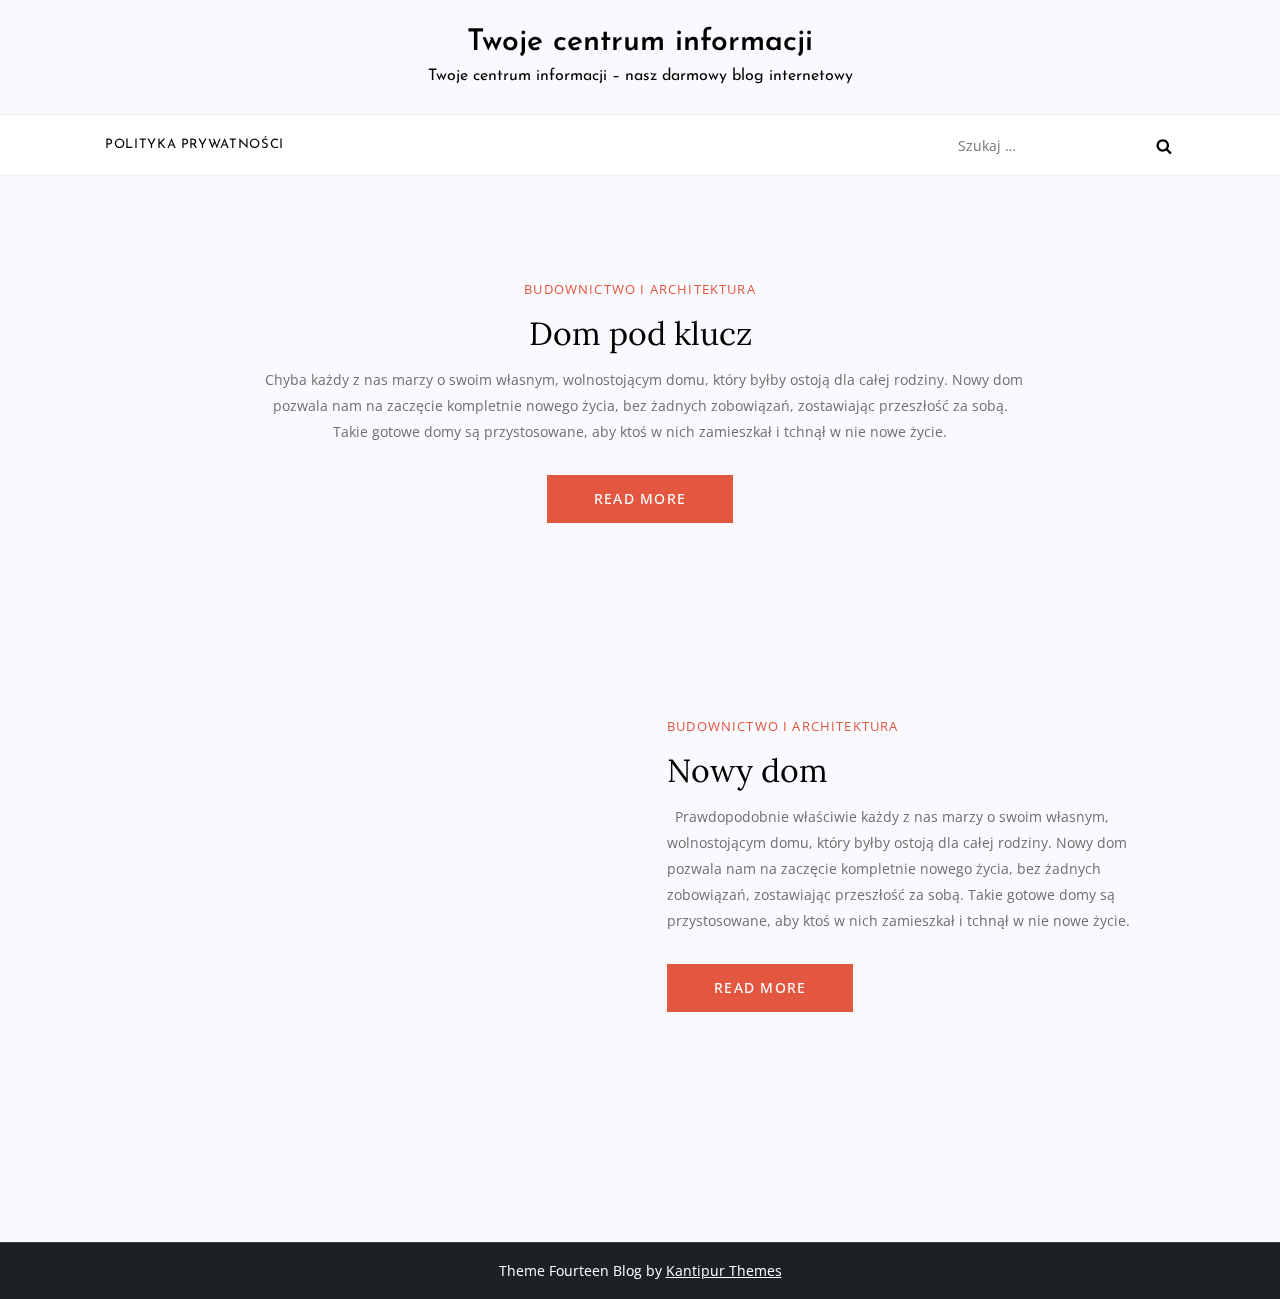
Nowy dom (747, 770)
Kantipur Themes (724, 1270)
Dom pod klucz (640, 333)
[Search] (1164, 146)
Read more (640, 498)
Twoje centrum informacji (640, 42)
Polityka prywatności (194, 144)
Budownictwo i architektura (639, 289)
